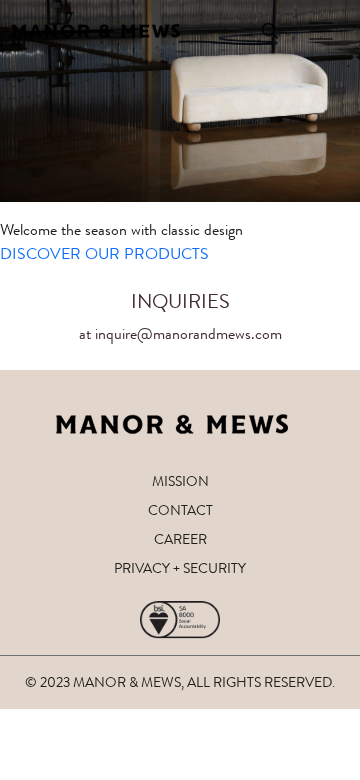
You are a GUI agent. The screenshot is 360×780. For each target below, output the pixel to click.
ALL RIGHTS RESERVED (259, 682)
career (180, 539)
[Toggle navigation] (321, 31)
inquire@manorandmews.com (188, 333)
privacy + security (180, 568)
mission (180, 481)
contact (180, 510)
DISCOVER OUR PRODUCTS (104, 253)
